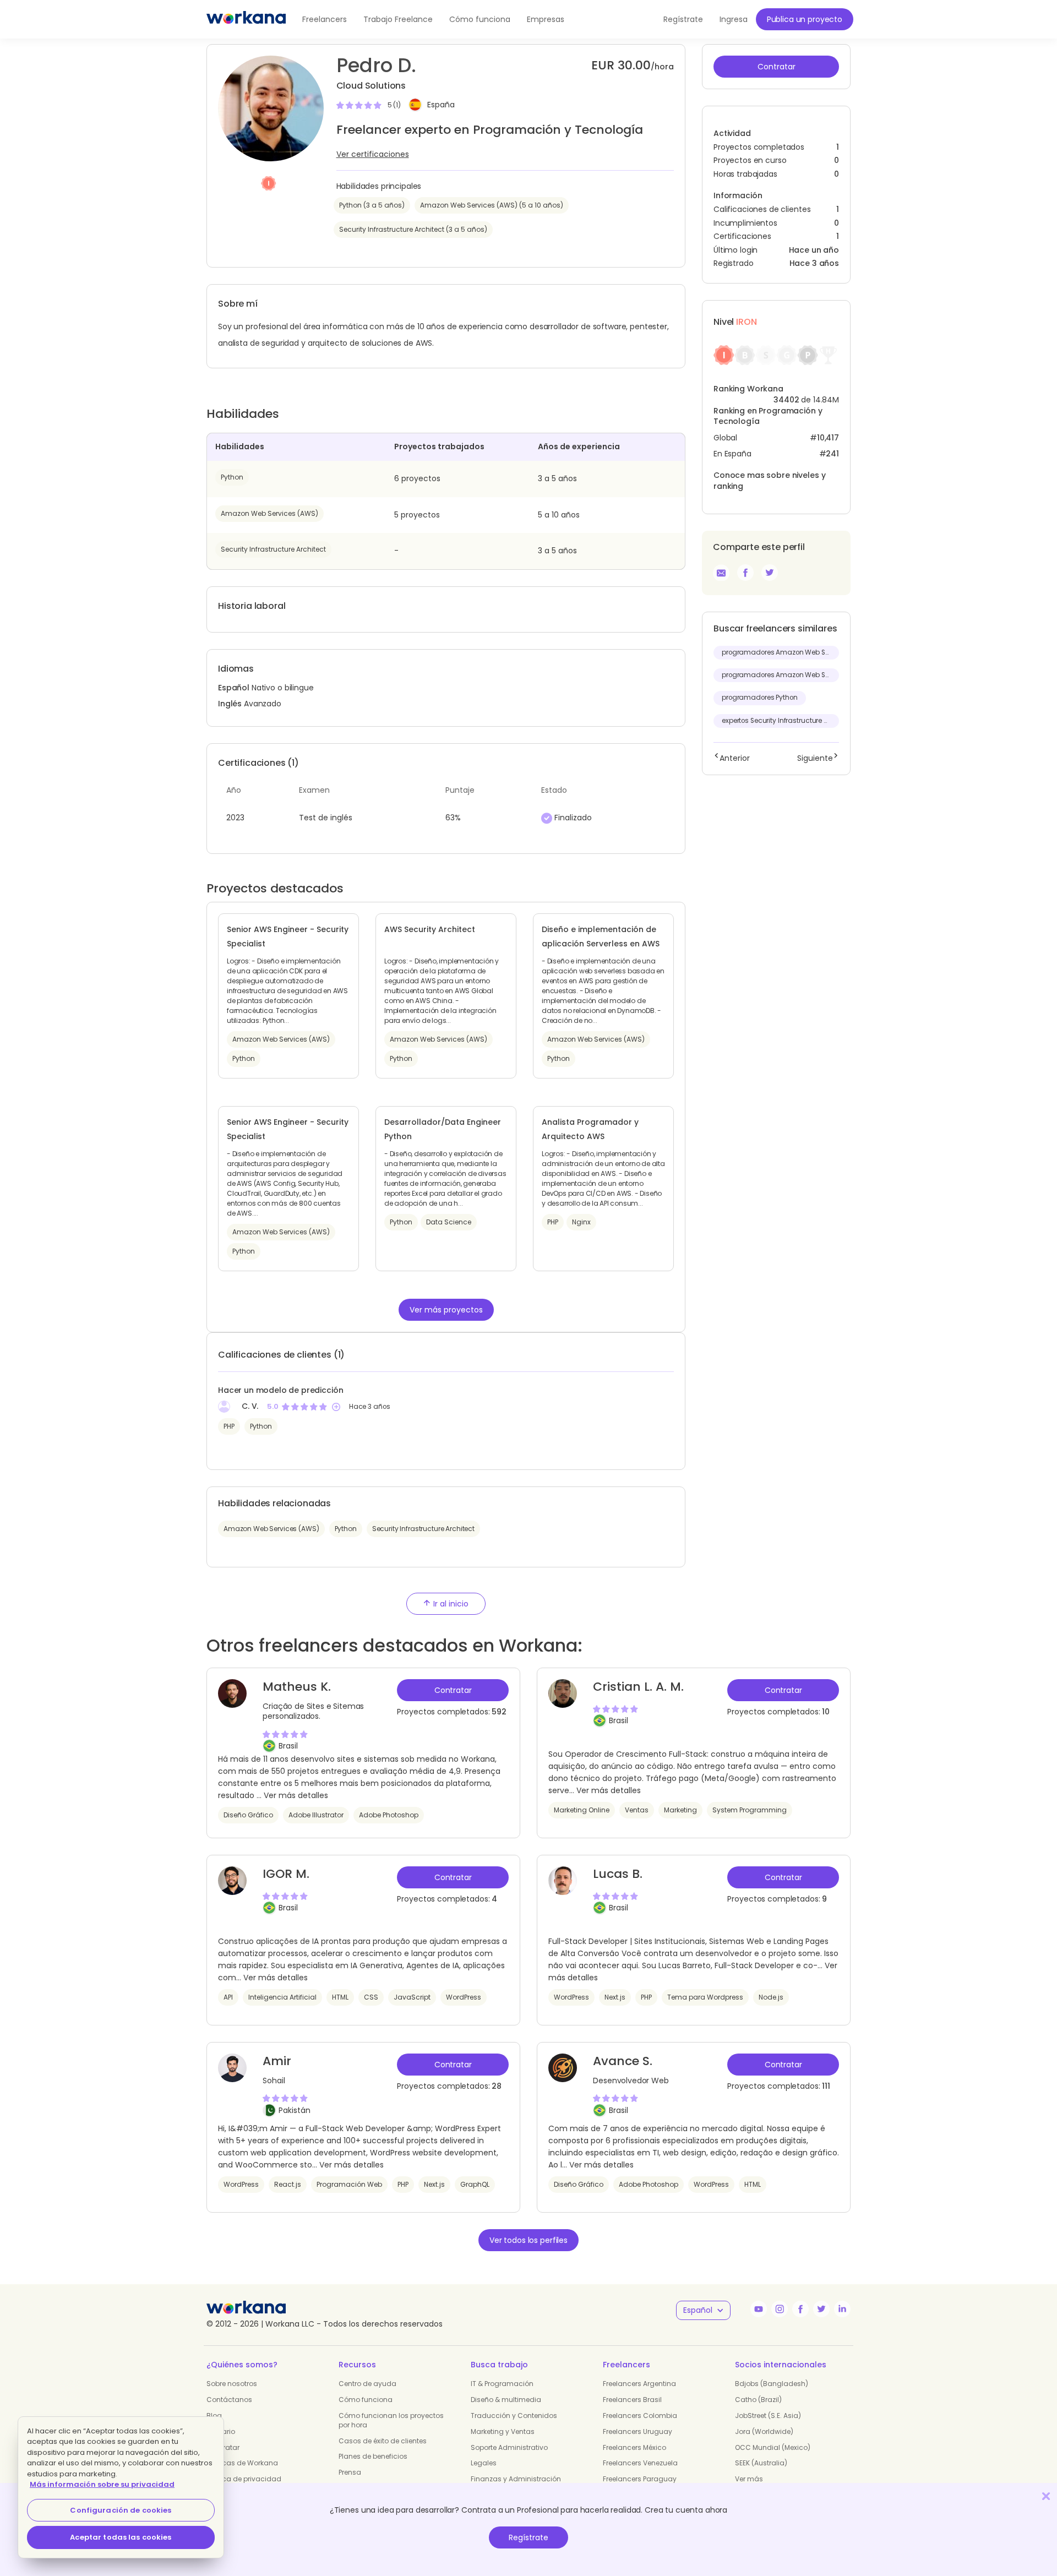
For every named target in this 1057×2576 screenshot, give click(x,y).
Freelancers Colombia (640, 2416)
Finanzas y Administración (516, 2479)
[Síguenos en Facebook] (800, 2309)
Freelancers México (634, 2447)
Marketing (680, 1810)
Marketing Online (582, 1810)
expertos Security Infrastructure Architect (780, 721)
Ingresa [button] (734, 19)
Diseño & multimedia (506, 2400)
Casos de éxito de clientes (383, 2441)
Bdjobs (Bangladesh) (772, 2384)
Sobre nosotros (232, 2384)
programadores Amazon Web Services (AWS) (780, 675)
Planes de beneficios (373, 2456)
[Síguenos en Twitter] (821, 2309)
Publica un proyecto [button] (805, 19)
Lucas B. (618, 1874)
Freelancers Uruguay (638, 2431)
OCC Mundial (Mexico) (773, 2447)
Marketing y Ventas (503, 2431)
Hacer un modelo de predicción (280, 1390)
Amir (277, 2061)
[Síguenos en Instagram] (780, 2309)
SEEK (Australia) (761, 2463)
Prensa (350, 2472)
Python (232, 477)
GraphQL (475, 2184)
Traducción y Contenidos (514, 2416)
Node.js (771, 1997)
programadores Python (760, 698)
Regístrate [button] (683, 19)
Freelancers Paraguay (640, 2479)
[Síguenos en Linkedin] (842, 2309)
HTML (340, 1997)
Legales (484, 2463)
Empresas (546, 19)
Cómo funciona (480, 19)
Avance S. (623, 2061)
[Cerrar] (1046, 2496)
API (228, 1997)
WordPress (464, 1997)
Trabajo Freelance (398, 19)
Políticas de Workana (242, 2463)
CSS (371, 1997)
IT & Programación (502, 2384)
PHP (229, 1426)
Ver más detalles (296, 1795)
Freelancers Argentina (639, 2384)
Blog (214, 2416)
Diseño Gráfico (248, 1815)
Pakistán (295, 2110)
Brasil (288, 1746)
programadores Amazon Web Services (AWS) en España (780, 652)
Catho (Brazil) (758, 2400)
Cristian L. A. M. (638, 1687)
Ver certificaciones (373, 154)
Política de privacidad (244, 2479)
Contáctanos (229, 2400)
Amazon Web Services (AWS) (269, 513)
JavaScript (412, 1997)
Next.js (615, 1997)
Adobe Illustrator (316, 1815)
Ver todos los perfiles (528, 2240)
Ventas (637, 1810)
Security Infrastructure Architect (273, 549)
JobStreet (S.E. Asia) (768, 2416)
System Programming (750, 1810)
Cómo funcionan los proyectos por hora (391, 2420)
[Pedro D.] (745, 573)
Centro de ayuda (367, 2384)
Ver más (749, 2479)
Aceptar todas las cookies (121, 2537)
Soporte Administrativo (509, 2447)
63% (453, 818)
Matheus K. (297, 1687)
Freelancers (325, 19)
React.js (288, 2184)
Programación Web (349, 2184)
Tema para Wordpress (705, 1997)
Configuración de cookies (121, 2510)
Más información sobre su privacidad (102, 2484)
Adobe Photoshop (389, 1815)
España (441, 105)
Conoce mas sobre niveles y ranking (769, 481)
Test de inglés (326, 818)
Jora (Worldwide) (764, 2431)
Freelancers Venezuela (640, 2463)
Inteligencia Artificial (282, 1997)
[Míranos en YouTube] (759, 2309)
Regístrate (528, 2537)
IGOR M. (286, 1874)
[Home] (246, 19)
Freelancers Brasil (632, 2400)
